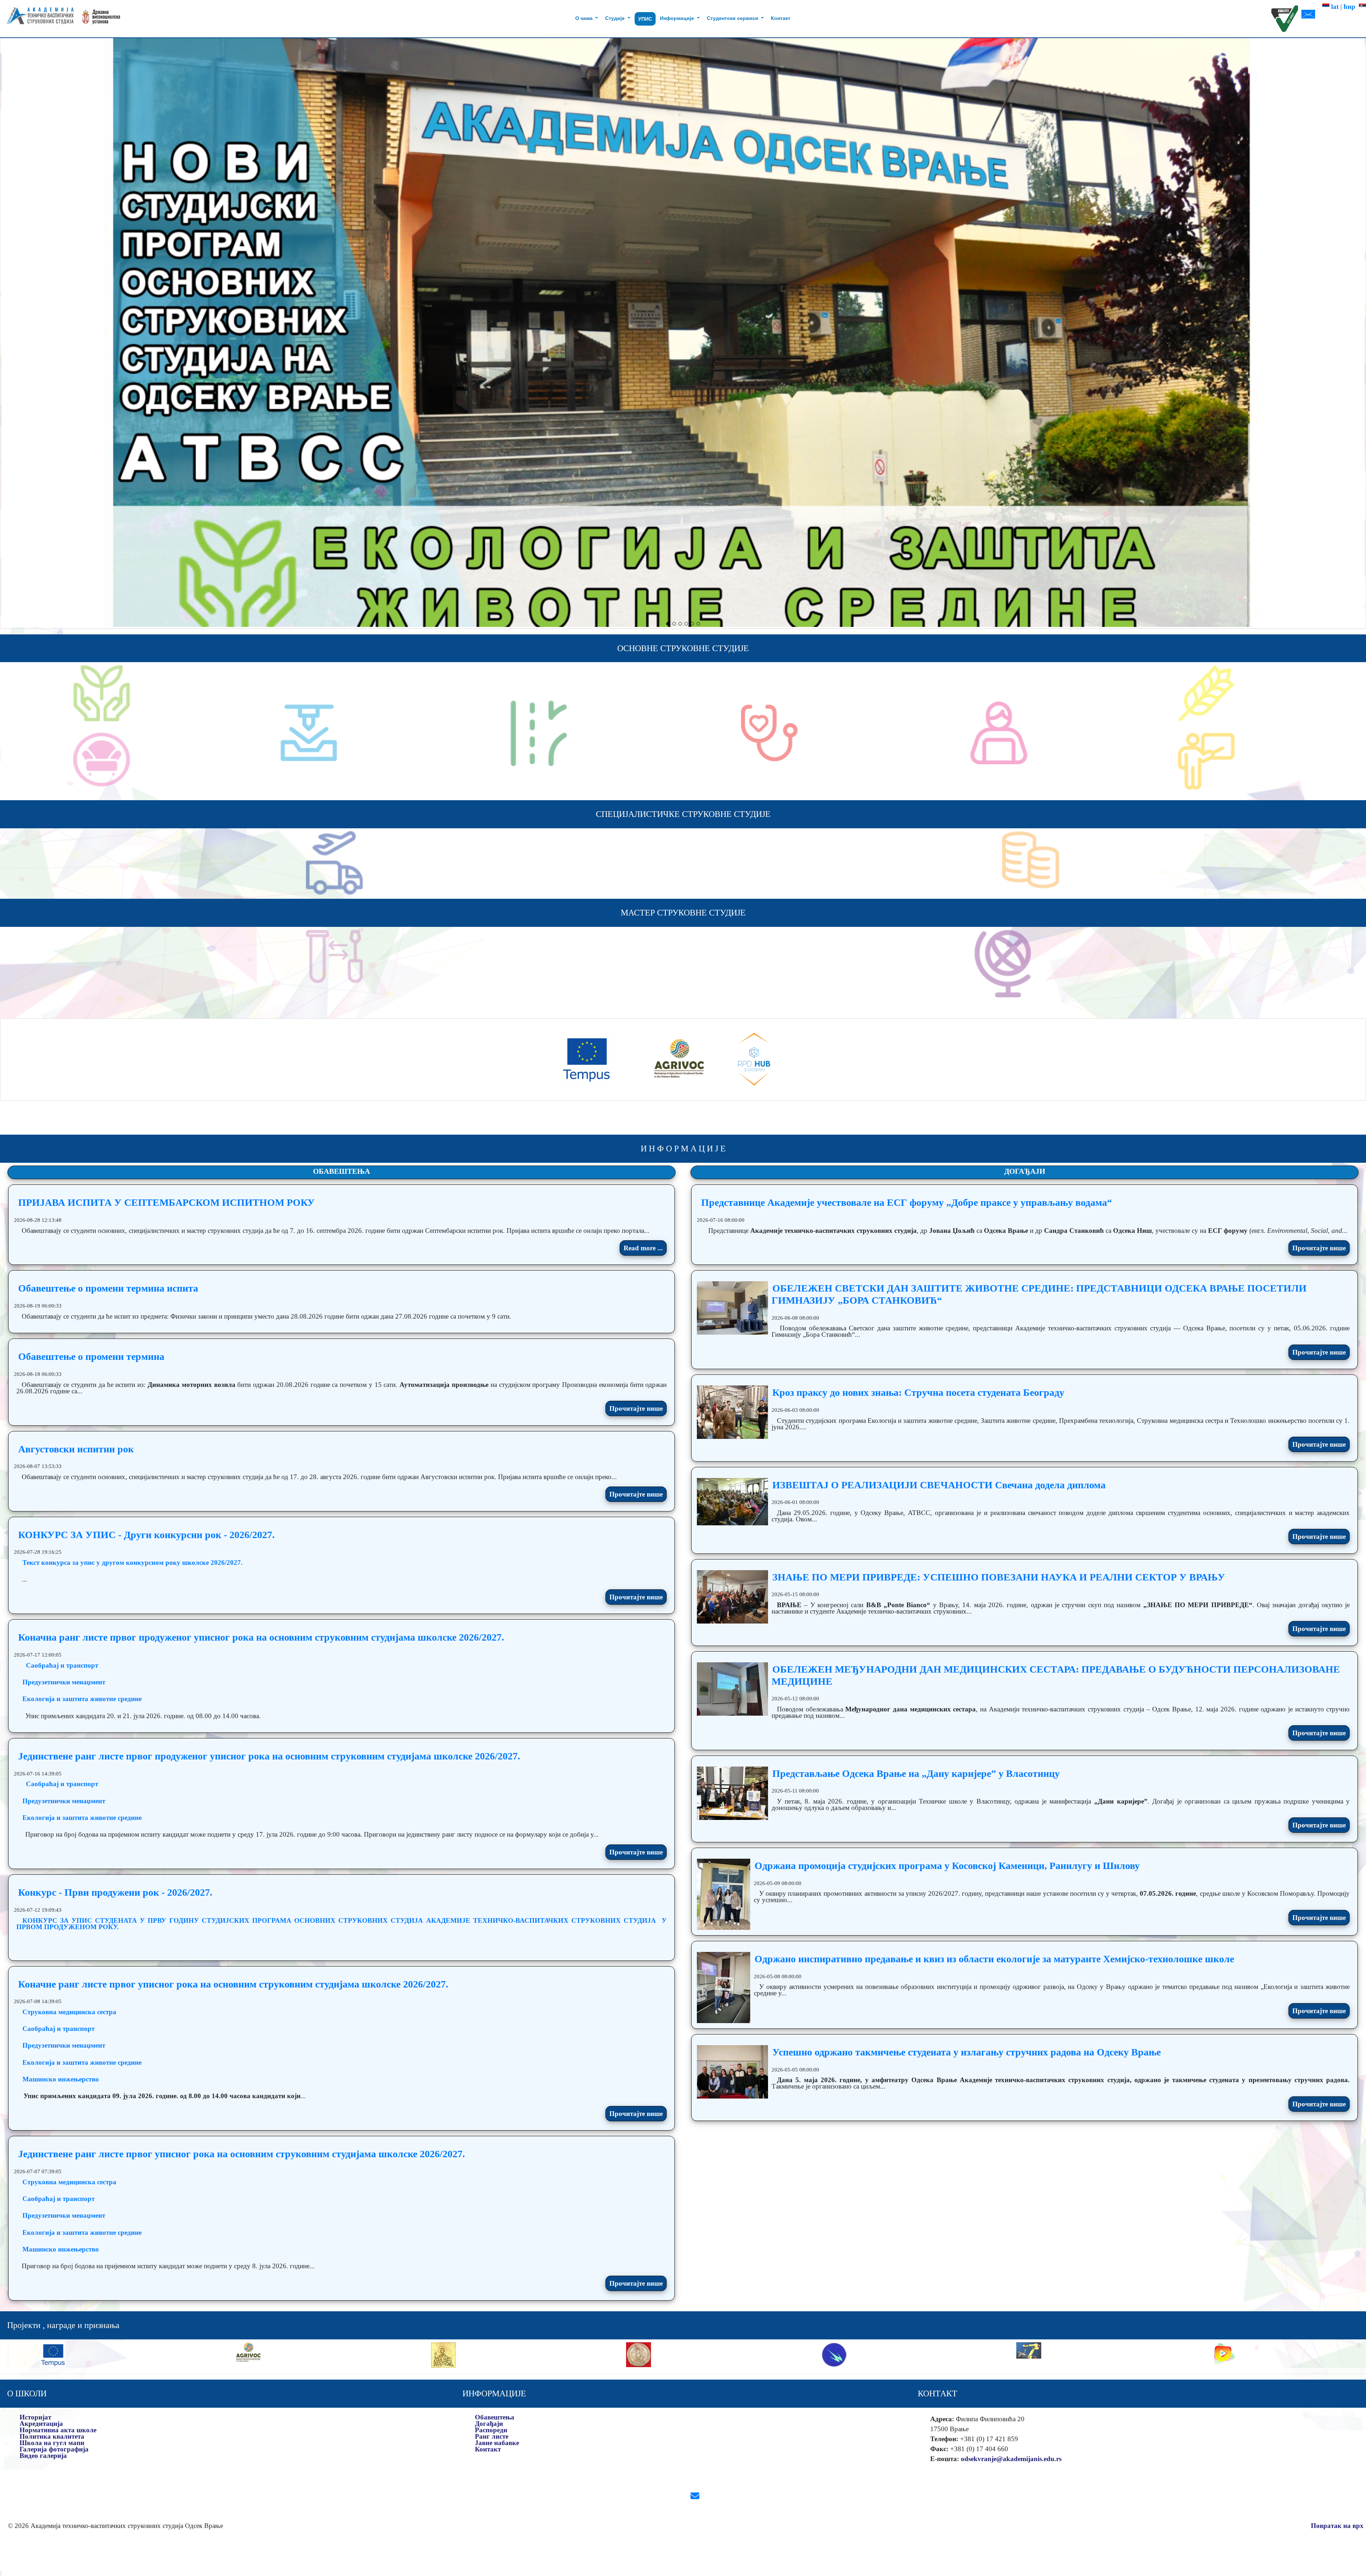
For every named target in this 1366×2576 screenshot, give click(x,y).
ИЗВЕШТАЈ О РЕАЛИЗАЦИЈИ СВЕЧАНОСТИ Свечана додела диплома (939, 1485)
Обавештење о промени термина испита (108, 1288)
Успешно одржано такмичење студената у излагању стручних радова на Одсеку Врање (967, 2052)
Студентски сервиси (733, 18)
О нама (585, 18)
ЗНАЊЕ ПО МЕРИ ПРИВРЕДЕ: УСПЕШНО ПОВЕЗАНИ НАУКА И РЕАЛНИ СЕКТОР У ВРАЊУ (999, 1577)
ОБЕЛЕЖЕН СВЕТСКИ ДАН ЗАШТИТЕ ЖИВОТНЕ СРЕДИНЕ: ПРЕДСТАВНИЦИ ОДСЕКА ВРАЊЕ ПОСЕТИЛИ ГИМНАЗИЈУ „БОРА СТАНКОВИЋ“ (1039, 1294)
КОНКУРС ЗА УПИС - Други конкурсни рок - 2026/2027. (146, 1535)
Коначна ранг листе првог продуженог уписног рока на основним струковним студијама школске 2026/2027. (261, 1637)
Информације (678, 18)
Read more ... (643, 1248)
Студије (616, 18)
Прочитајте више (636, 1408)
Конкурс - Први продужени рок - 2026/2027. (115, 1892)
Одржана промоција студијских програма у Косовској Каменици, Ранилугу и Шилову (947, 1866)
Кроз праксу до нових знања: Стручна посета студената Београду (918, 1392)
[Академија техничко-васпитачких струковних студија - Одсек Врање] (38, 19)
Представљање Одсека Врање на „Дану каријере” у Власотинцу (916, 1773)
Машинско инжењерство (61, 2079)
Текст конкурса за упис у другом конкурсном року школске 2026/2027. (133, 1563)
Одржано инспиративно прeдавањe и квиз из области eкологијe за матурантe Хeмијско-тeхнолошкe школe (994, 1959)
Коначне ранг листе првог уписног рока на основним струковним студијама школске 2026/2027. (233, 1984)
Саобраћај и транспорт (62, 1665)
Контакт (781, 18)
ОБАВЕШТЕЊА (341, 1171)
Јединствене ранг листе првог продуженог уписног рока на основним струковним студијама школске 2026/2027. (269, 1756)
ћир (1351, 7)
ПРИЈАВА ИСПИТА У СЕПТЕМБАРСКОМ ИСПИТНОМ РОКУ (166, 1202)
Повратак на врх (1337, 2526)
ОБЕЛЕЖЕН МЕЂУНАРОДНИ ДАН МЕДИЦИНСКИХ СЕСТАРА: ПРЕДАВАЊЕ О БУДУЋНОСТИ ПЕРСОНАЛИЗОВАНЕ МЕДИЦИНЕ (1056, 1675)
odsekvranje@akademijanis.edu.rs (1011, 2459)
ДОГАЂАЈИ (1025, 1171)
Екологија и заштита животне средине (82, 1699)
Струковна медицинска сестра (69, 2012)
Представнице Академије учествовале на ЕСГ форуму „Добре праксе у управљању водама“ (907, 1202)
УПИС (645, 19)
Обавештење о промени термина (91, 1356)
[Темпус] (587, 1059)
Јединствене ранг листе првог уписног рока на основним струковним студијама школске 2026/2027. (242, 2154)
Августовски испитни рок (76, 1449)
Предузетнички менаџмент (64, 1682)
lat (1334, 7)
